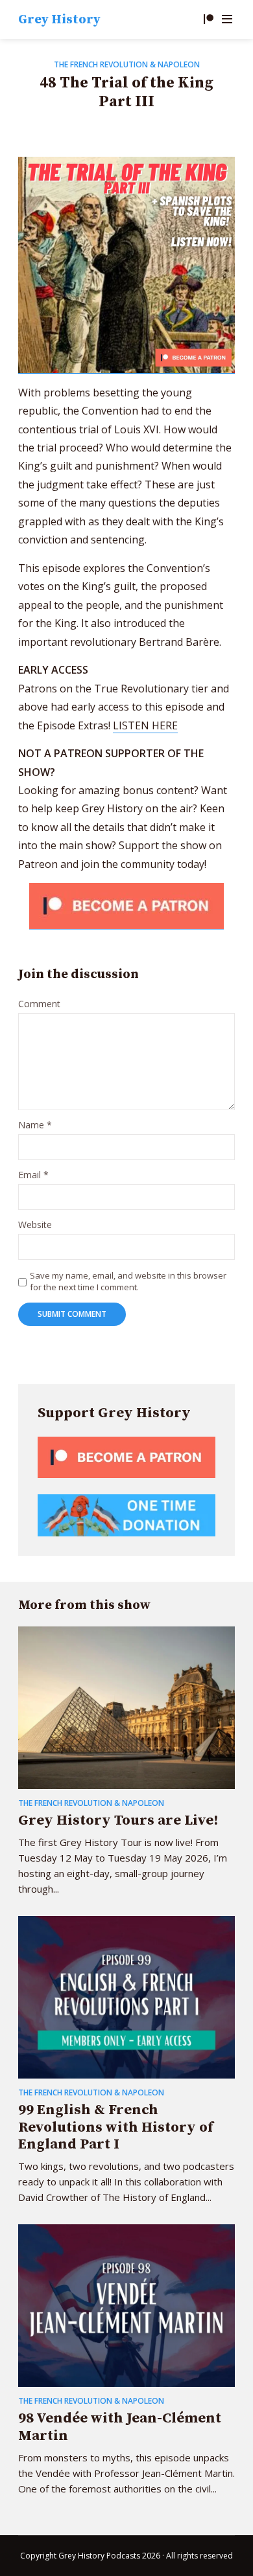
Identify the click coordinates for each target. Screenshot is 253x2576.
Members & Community (208, 19)
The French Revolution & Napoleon (127, 64)
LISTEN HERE (145, 725)
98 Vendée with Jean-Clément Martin (120, 2427)
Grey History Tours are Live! (118, 1820)
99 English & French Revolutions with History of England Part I (116, 2127)
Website (35, 1225)
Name (35, 1125)
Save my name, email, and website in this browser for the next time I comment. (128, 1281)
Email (33, 1175)
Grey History (59, 20)
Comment (39, 1004)
